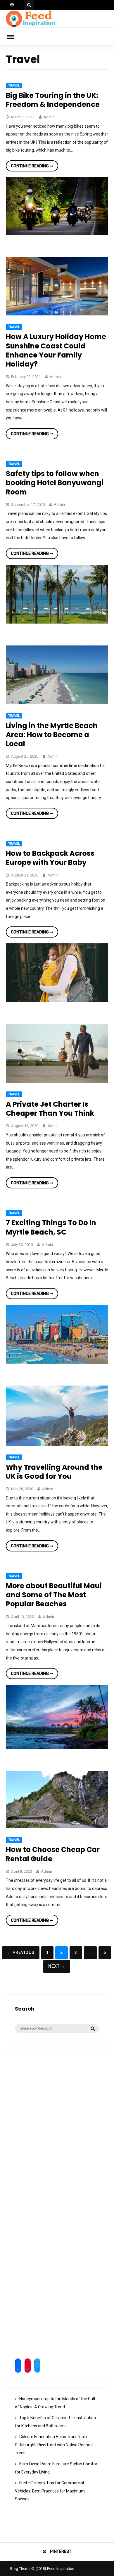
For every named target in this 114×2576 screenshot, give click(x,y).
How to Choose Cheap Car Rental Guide (53, 1854)
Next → (57, 1966)
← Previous (21, 1952)
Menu (15, 37)
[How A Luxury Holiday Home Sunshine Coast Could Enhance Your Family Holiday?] (57, 314)
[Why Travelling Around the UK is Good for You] (57, 1444)
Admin (49, 117)
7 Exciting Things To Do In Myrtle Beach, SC (51, 1227)
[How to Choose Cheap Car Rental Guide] (57, 1827)
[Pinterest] (12, 5)
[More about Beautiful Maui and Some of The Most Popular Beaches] (57, 1747)
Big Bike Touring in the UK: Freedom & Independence (53, 100)
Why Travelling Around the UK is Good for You (54, 1472)
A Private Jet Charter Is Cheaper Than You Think (50, 1109)
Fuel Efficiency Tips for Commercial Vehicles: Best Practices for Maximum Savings (50, 2491)
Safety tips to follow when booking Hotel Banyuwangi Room (55, 483)
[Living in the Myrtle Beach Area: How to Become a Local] (57, 703)
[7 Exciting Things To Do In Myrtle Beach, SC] (57, 1362)
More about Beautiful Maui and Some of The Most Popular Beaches (54, 1595)
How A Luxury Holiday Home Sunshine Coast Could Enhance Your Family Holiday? (56, 350)
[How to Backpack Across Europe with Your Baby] (57, 1001)
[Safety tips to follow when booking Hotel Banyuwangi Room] (57, 622)
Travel (14, 85)
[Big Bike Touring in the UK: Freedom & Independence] (57, 233)
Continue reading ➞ (34, 167)
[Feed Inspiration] (31, 26)
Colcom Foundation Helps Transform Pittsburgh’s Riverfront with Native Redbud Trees (54, 2445)
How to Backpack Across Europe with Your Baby (50, 858)
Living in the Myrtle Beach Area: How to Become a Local (52, 735)
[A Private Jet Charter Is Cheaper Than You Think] (57, 1081)
